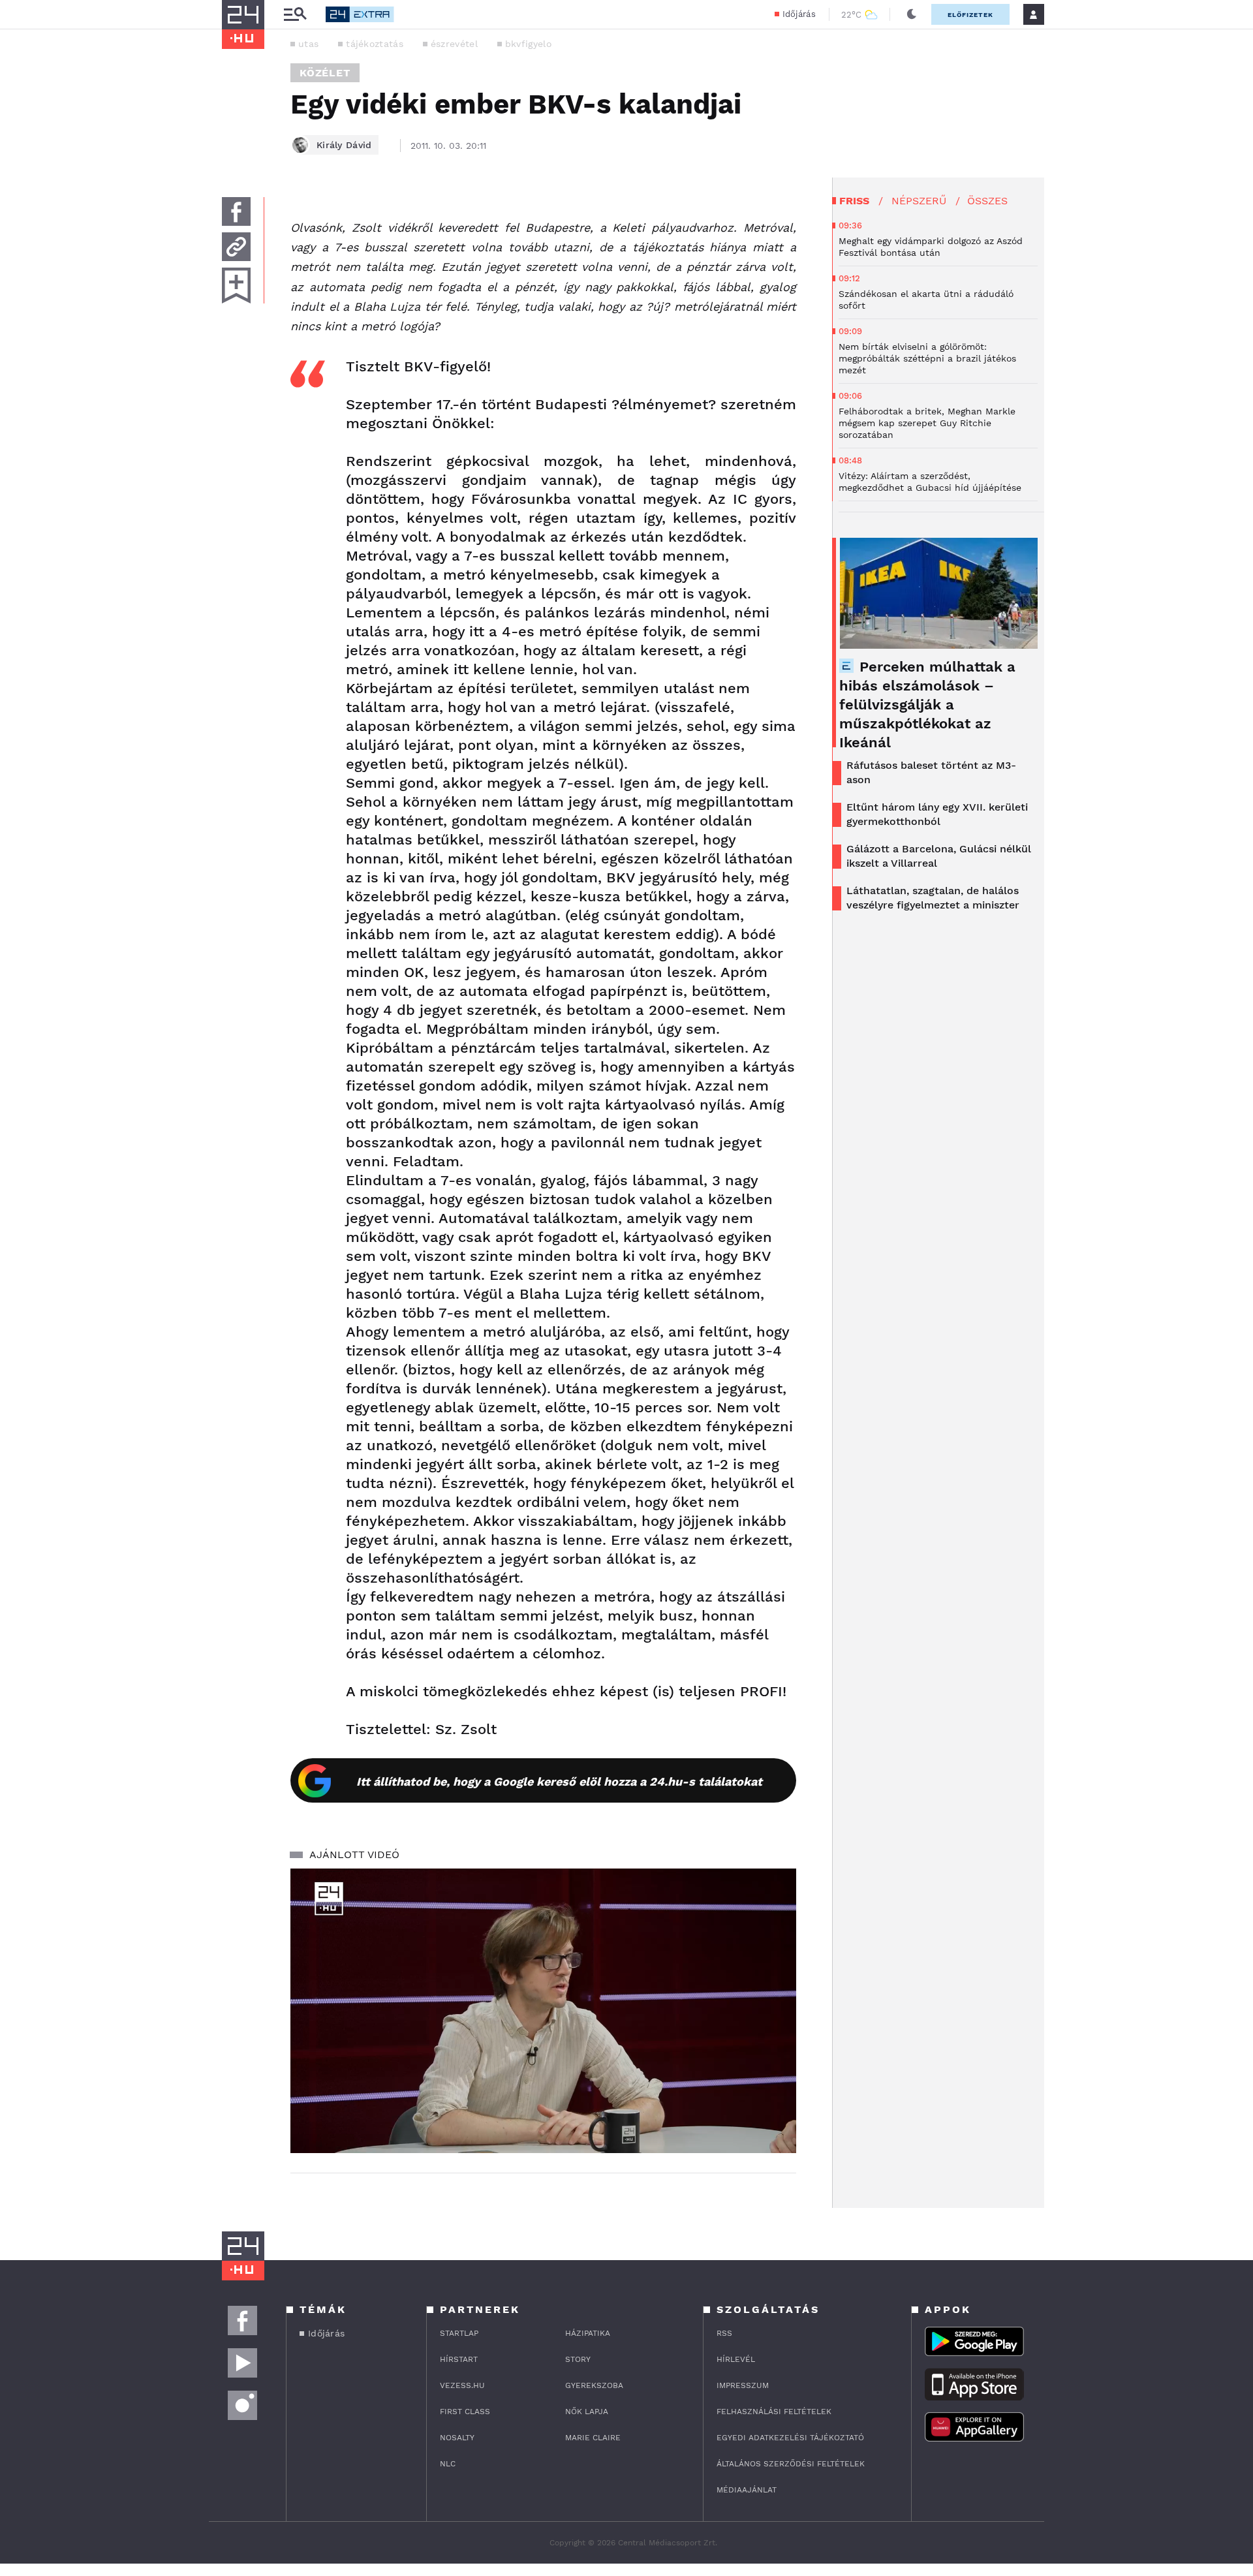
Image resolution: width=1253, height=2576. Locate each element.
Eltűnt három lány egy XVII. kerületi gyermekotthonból (937, 814)
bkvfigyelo (528, 44)
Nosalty (457, 2438)
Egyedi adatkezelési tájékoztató (790, 2438)
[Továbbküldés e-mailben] (236, 247)
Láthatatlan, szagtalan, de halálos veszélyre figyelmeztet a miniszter (933, 898)
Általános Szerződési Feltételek (791, 2464)
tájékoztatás (375, 44)
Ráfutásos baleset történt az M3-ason (931, 772)
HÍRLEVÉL (736, 2359)
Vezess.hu (462, 2385)
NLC (448, 2464)
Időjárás (799, 14)
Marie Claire (593, 2438)
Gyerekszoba (594, 2385)
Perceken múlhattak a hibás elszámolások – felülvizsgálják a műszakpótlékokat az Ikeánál (927, 705)
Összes (987, 201)
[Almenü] (295, 15)
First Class (465, 2412)
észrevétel (454, 44)
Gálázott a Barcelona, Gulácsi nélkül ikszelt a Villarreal (939, 856)
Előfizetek (970, 15)
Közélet (325, 73)
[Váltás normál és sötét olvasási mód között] (912, 14)
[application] (543, 2011)
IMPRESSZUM (743, 2385)
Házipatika (588, 2333)
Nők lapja (587, 2412)
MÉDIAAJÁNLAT (747, 2490)
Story (578, 2359)
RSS (724, 2333)
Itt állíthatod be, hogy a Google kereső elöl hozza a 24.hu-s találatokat (559, 1781)
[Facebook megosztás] (236, 211)
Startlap (459, 2333)
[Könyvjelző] (236, 286)
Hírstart (459, 2359)
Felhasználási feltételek (774, 2412)
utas (308, 44)
